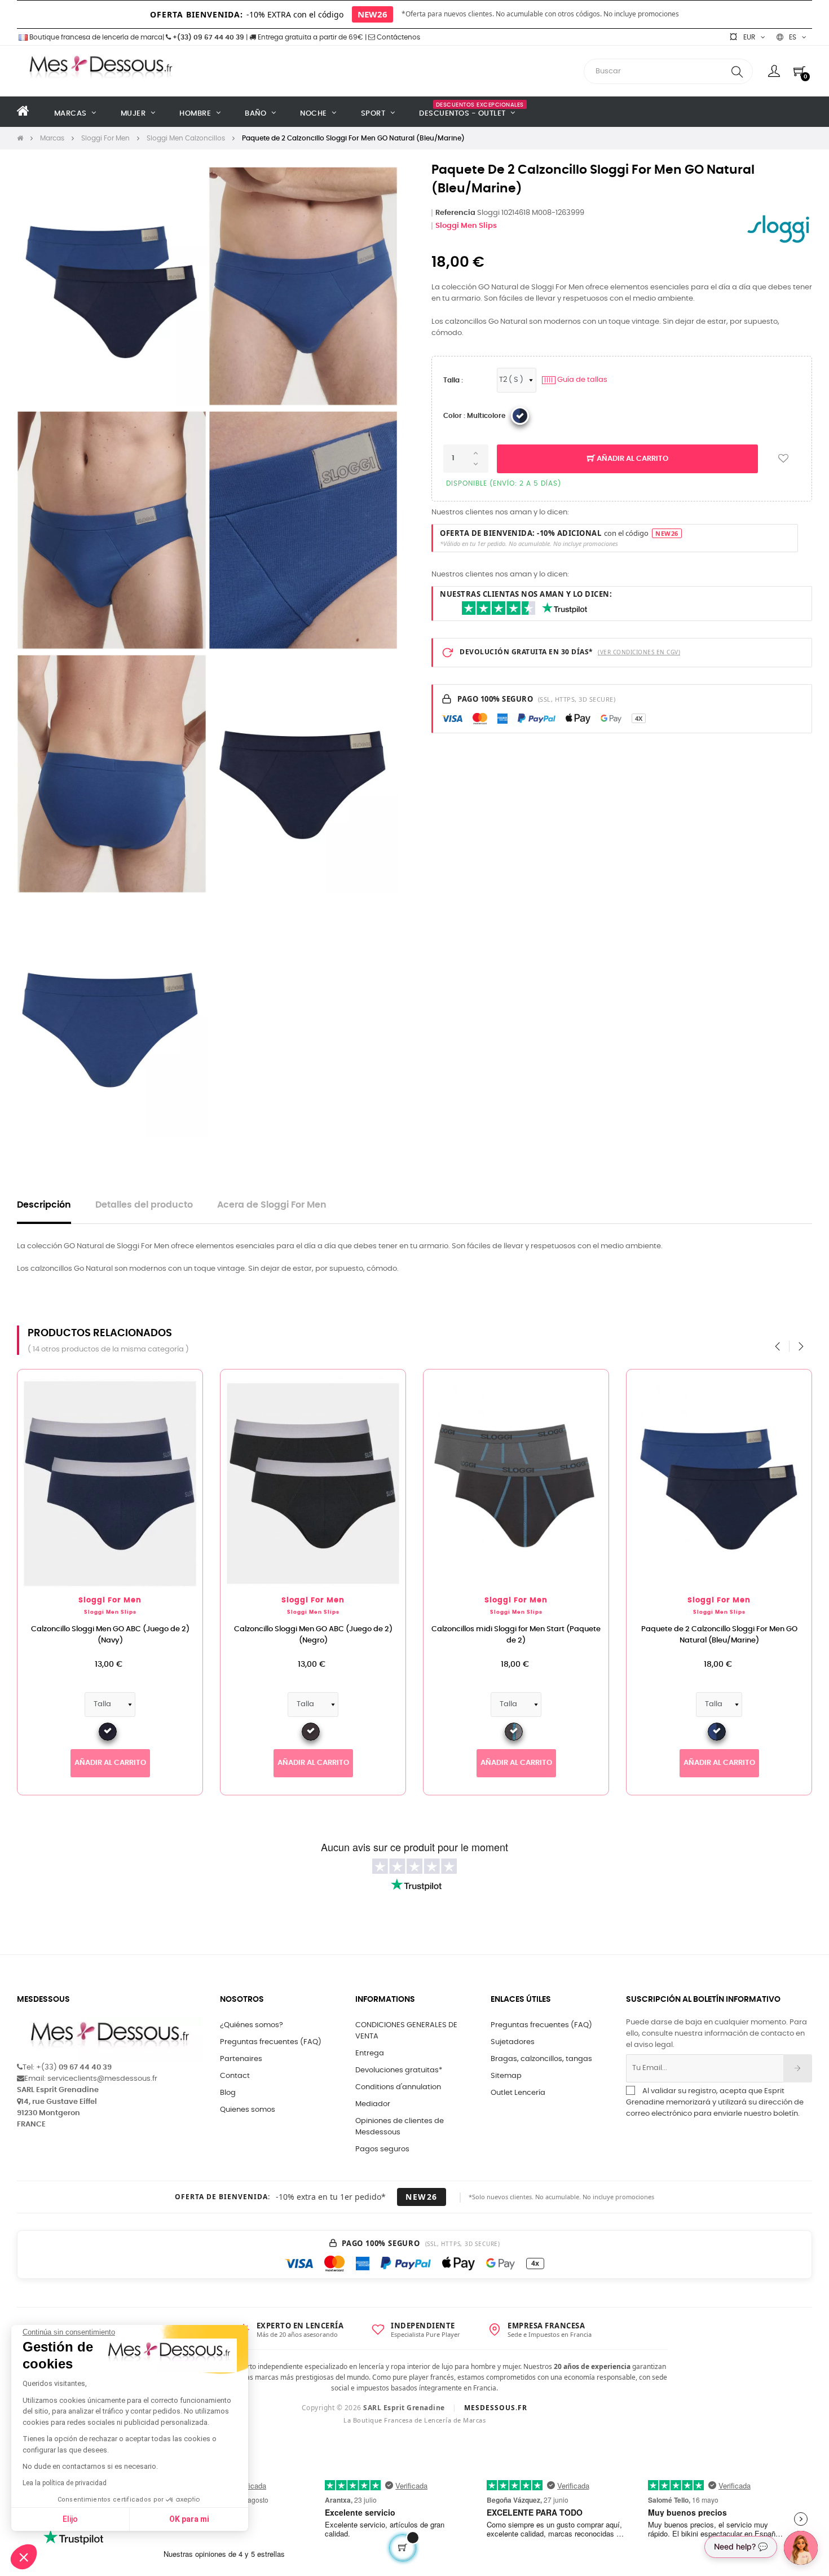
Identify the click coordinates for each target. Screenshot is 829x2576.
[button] (24, 2557)
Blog (228, 2093)
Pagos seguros (382, 2149)
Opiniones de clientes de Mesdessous (400, 2127)
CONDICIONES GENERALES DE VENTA (406, 2031)
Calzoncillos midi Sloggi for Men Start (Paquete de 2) (516, 1635)
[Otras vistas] (194, 1384)
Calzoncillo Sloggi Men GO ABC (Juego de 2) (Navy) (110, 1635)
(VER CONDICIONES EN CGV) (639, 652)
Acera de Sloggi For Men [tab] (272, 1205)
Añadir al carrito (632, 459)
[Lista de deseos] (783, 459)
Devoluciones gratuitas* (399, 2070)
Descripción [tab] (44, 1205)
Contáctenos (398, 37)
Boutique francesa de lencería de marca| (97, 37)
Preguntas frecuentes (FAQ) (271, 2042)
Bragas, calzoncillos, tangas (541, 2059)
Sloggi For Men (110, 1600)
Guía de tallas (576, 380)
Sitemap (506, 2076)
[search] (737, 71)
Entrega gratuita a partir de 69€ (310, 37)
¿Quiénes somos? (252, 2025)
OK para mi (189, 2519)
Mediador (373, 2104)
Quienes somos (248, 2110)
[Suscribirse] (798, 2068)
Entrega (370, 2053)
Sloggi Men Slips (466, 226)
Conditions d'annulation (398, 2087)
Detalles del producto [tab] (144, 1205)
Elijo (70, 2519)
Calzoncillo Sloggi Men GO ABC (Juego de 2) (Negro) (313, 1635)
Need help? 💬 (741, 2546)
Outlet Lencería (518, 2093)
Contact (235, 2076)
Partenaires (241, 2059)
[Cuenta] (774, 71)
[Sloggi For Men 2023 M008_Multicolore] (520, 416)
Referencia (455, 213)
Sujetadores (513, 2042)
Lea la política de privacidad (65, 2483)
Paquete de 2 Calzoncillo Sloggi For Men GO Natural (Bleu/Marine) (719, 1635)
